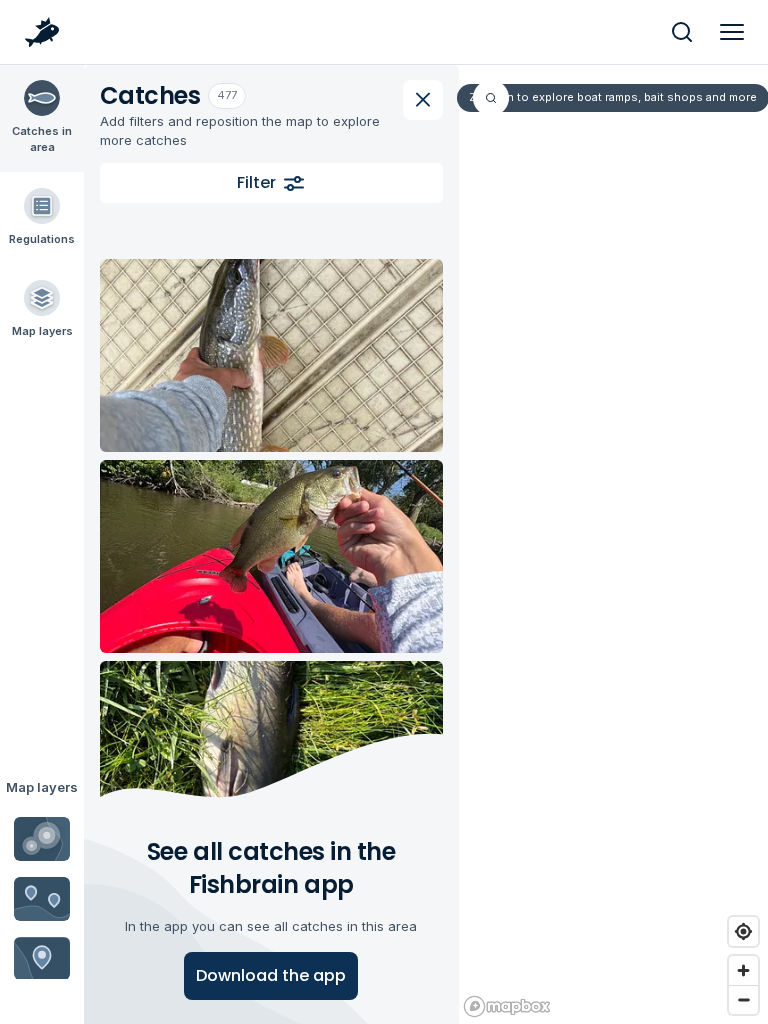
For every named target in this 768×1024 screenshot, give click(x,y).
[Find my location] (743, 931)
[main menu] (732, 32)
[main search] (682, 32)
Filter (256, 182)
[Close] (423, 100)
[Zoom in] (743, 970)
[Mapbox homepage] (507, 1006)
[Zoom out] (743, 999)
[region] (612, 544)
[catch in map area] (271, 355)
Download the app (271, 975)
